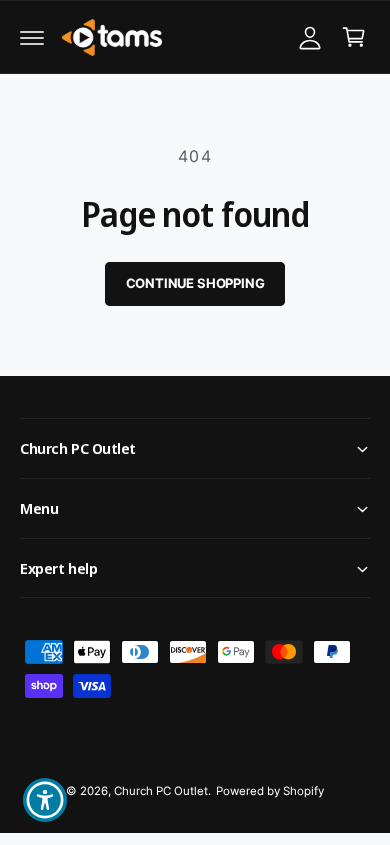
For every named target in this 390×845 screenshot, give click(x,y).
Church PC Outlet (161, 791)
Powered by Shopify (270, 791)
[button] (32, 37)
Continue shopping (195, 283)
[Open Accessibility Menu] (45, 800)
